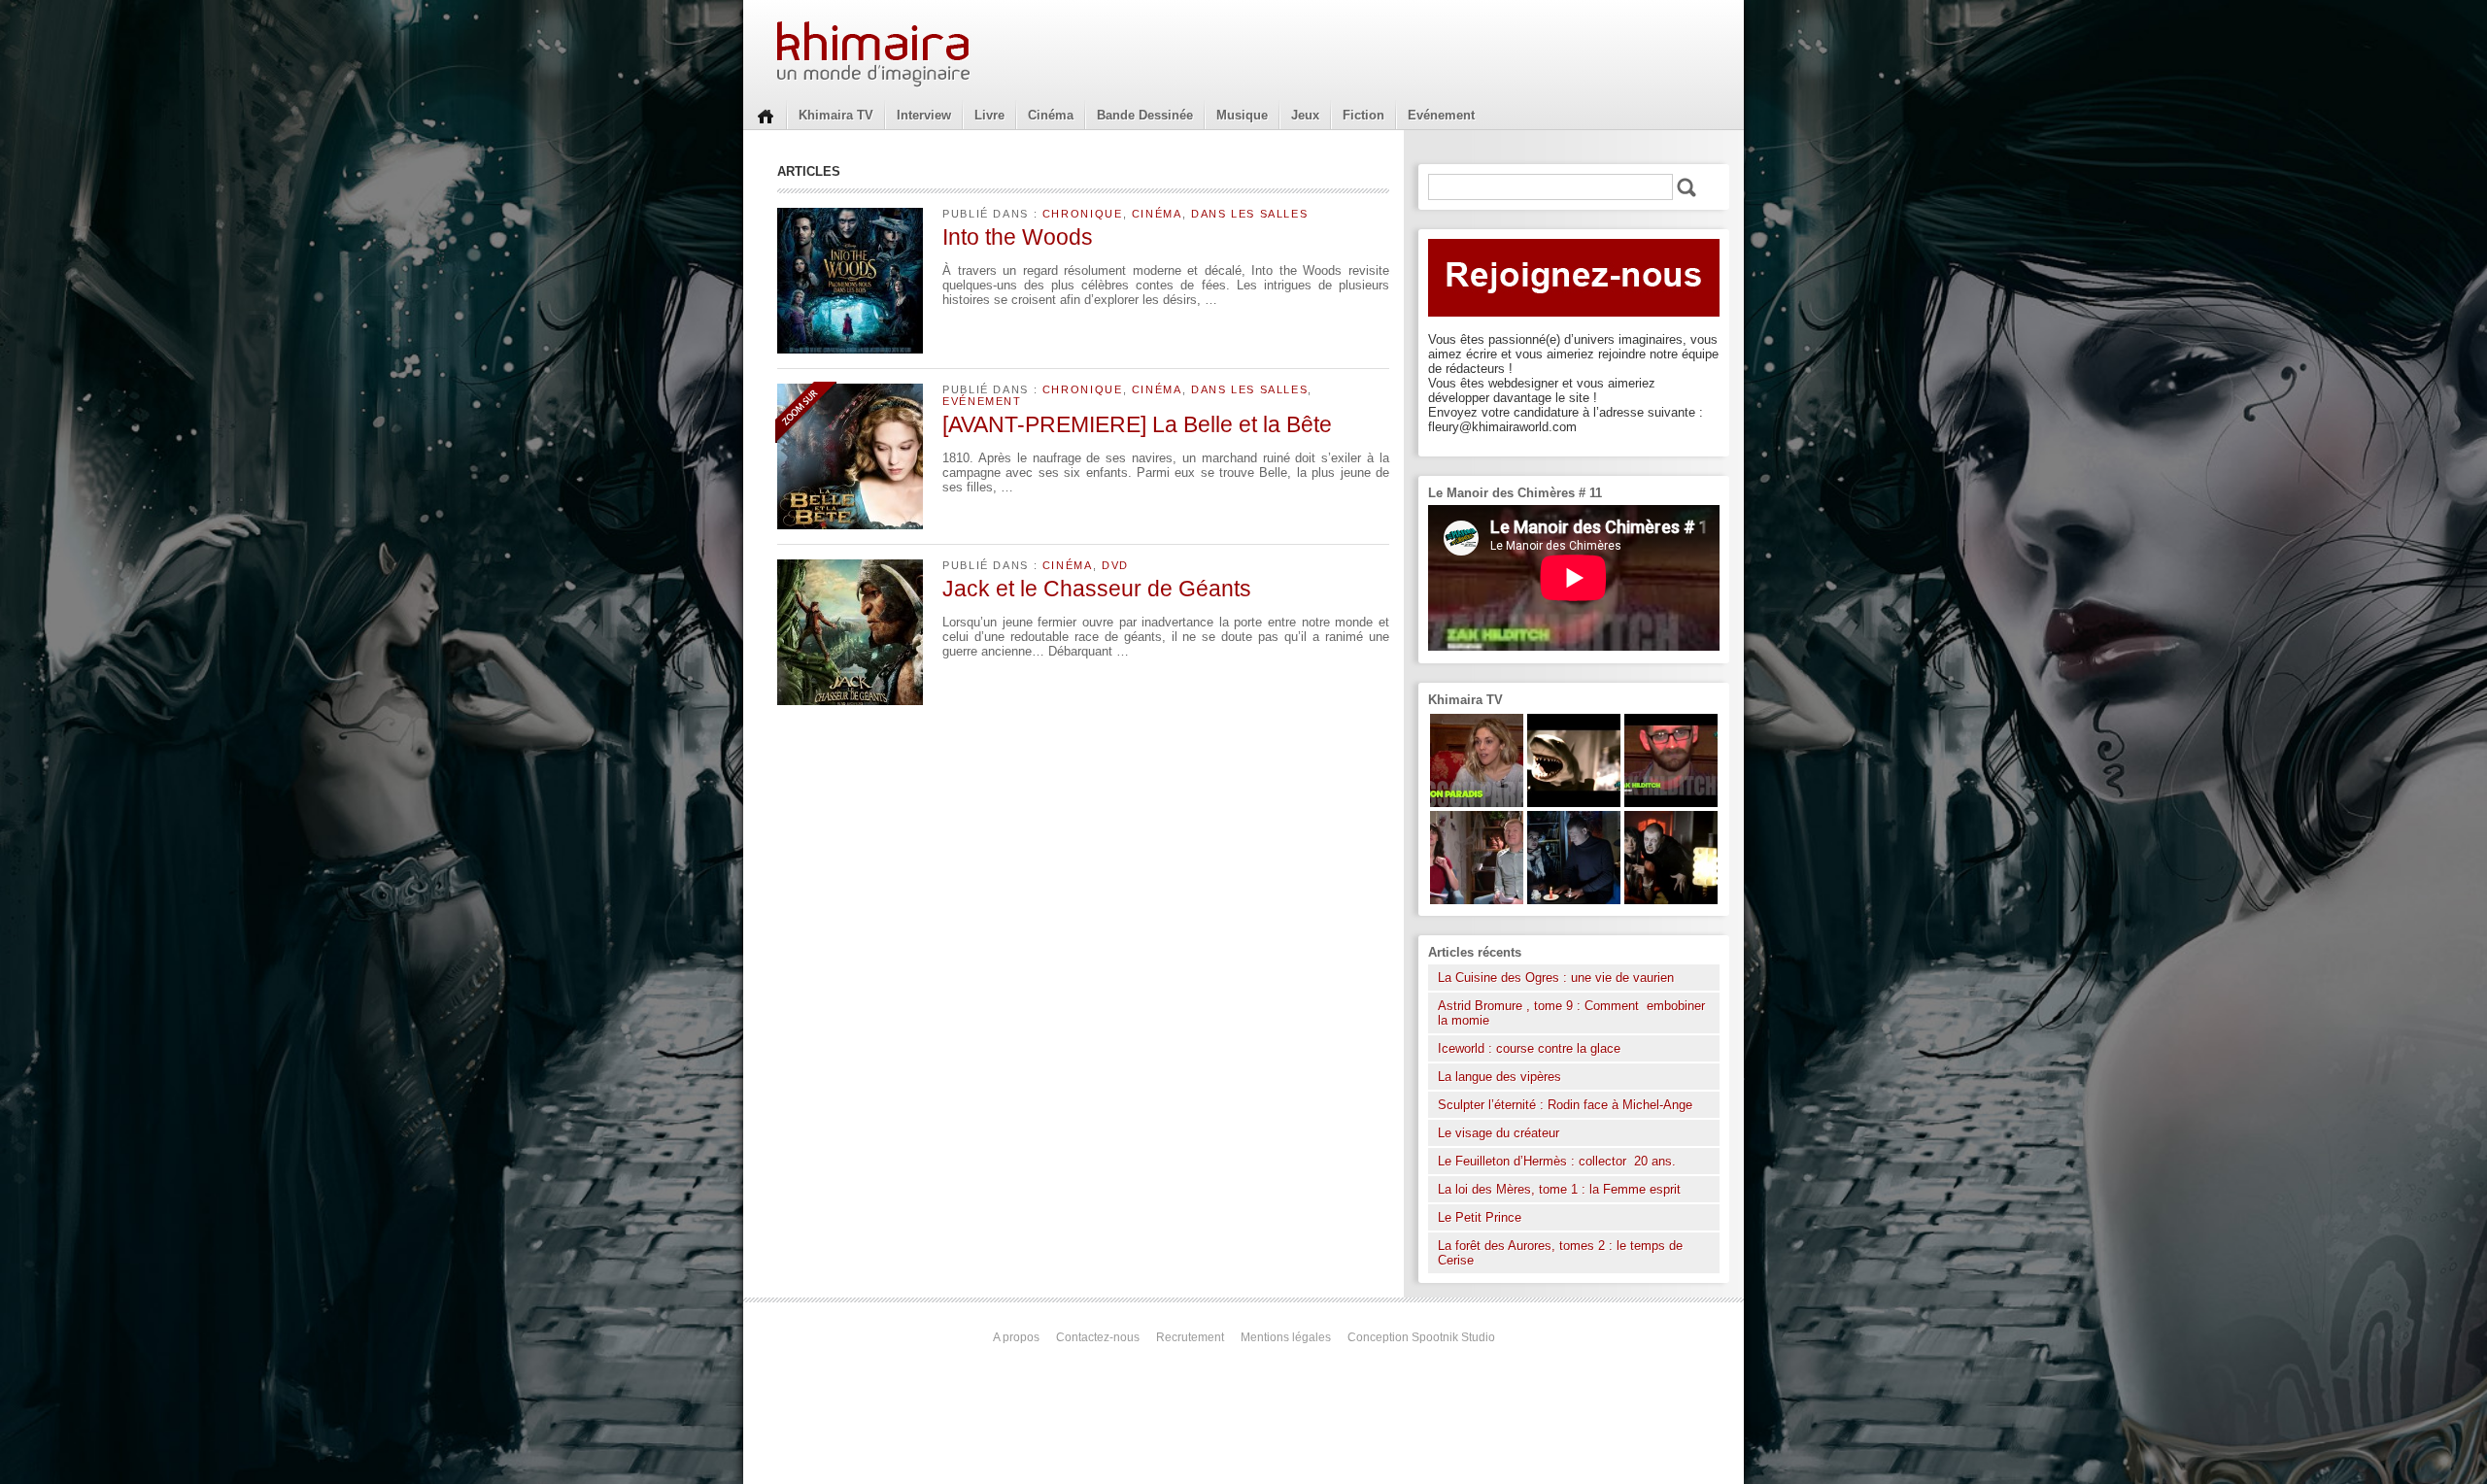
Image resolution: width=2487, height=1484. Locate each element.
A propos (1016, 1337)
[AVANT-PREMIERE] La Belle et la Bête (1137, 424)
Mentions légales (1286, 1337)
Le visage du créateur (1499, 1133)
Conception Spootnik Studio (1421, 1337)
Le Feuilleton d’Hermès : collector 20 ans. (1559, 1161)
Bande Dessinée (1145, 115)
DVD (1115, 565)
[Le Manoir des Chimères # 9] (1477, 803)
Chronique (1083, 214)
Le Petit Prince (1480, 1217)
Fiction (1363, 115)
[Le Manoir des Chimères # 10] (1574, 803)
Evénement (1441, 115)
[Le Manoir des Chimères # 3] (1671, 900)
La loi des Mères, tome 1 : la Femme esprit (1559, 1189)
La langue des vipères (1499, 1077)
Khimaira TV (836, 115)
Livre (989, 115)
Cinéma (1051, 115)
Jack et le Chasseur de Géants (1097, 589)
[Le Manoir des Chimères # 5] (1574, 900)
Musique (1242, 115)
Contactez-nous (1098, 1337)
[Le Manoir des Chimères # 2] (1477, 900)
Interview (924, 115)
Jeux (1305, 115)
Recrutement (1190, 1337)
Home (766, 115)
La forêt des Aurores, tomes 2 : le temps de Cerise (1560, 1253)
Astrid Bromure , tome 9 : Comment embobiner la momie (1571, 1013)
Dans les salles (1249, 214)
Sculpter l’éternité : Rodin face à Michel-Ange (1565, 1105)
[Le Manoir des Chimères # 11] (1671, 803)
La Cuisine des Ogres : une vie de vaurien (1556, 978)
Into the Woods (1018, 237)
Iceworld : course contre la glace (1529, 1048)
